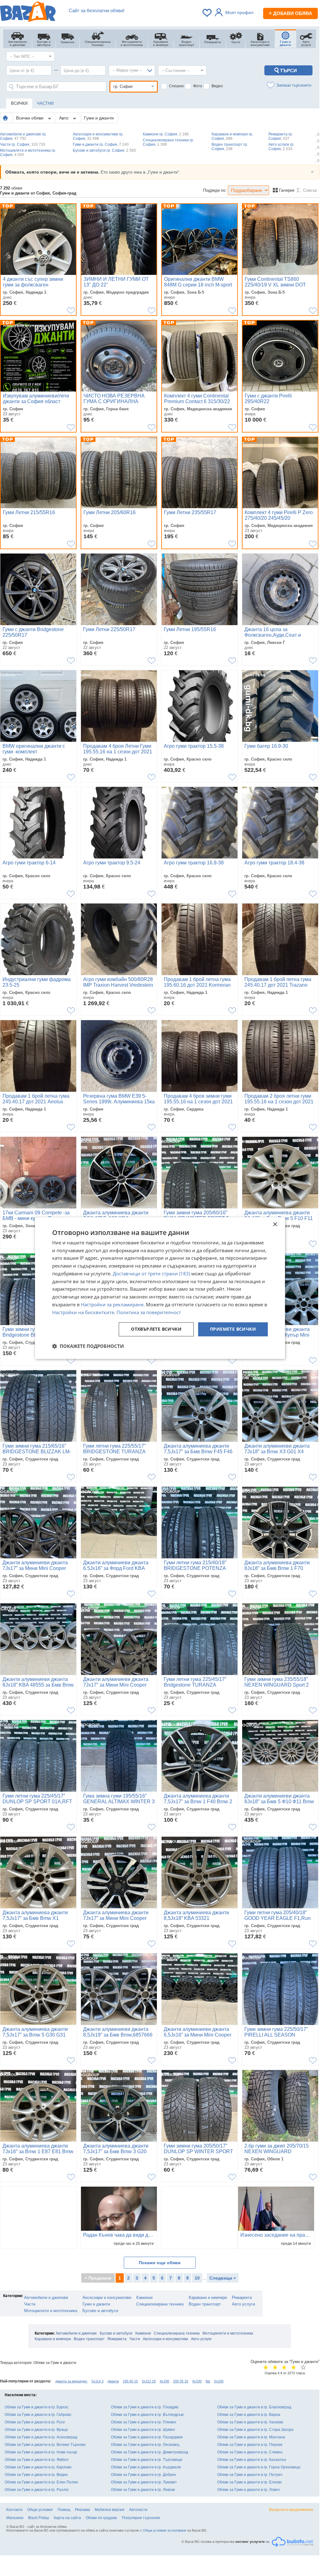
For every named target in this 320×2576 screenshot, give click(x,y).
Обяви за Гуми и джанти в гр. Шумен (143, 2430)
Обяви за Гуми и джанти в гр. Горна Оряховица (259, 2467)
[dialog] (160, 1288)
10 (197, 2278)
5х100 (219, 2381)
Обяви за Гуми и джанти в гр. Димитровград (150, 2452)
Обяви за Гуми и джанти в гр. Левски (143, 2490)
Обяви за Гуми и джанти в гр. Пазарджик (147, 2437)
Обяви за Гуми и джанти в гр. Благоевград (254, 2407)
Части (30, 2304)
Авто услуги (243, 2304)
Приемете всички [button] (233, 1329)
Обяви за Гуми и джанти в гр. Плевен (144, 2422)
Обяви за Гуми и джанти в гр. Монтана (251, 2437)
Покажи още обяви (160, 2263)
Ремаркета (242, 2298)
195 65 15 (130, 2381)
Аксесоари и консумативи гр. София (98, 136)
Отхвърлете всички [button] (156, 1329)
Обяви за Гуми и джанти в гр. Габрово (38, 2415)
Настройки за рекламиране (112, 1304)
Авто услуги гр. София (281, 147)
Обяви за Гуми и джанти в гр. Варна (249, 2415)
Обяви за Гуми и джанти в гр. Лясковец (145, 2445)
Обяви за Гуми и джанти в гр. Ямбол (37, 2460)
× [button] (275, 1225)
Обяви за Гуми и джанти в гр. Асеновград (41, 2437)
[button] (88, 1346)
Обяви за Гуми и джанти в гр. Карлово (38, 2467)
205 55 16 (181, 2381)
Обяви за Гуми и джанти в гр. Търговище (147, 2460)
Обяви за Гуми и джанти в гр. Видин (36, 2475)
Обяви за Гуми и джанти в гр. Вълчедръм (147, 2415)
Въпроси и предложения (291, 2510)
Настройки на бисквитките (83, 1312)
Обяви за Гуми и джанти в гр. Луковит (144, 2482)
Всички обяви (30, 118)
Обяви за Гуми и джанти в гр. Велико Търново (45, 2445)
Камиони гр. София (166, 134)
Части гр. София (23, 144)
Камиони (144, 2298)
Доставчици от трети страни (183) (151, 1273)
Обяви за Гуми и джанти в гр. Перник (250, 2445)
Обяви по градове (101, 2518)
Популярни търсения (141, 2518)
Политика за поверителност (149, 1312)
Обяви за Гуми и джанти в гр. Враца (36, 2430)
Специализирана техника (160, 2304)
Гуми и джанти (99, 118)
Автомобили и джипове (46, 2298)
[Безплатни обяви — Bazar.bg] (28, 13)
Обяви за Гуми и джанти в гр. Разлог (37, 2490)
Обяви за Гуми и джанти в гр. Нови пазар (41, 2452)
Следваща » (223, 2278)
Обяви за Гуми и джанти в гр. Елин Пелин (41, 2482)
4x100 (197, 2381)
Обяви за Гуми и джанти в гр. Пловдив (145, 2407)
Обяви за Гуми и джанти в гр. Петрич (250, 2475)
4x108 (164, 2381)
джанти (113, 2381)
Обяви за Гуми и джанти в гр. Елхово (250, 2482)
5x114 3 (97, 2381)
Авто (64, 118)
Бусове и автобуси (100, 2311)
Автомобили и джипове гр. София (23, 136)
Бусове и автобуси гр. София (104, 150)
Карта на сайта (67, 2518)
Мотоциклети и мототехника (51, 2311)
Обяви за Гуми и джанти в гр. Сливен (250, 2452)
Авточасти (138, 2510)
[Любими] (207, 13)
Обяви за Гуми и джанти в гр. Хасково (250, 2422)
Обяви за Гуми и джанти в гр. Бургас (37, 2407)
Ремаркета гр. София (281, 136)
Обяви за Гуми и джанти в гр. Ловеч (248, 2490)
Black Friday (39, 2518)
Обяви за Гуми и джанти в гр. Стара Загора (255, 2430)
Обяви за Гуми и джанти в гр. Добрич (143, 2475)
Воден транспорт (205, 2304)
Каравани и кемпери (208, 2298)
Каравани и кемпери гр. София (232, 136)
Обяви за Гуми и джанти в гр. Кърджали (146, 2467)
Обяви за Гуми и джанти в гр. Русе (35, 2422)
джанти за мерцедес (71, 2381)
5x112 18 (149, 2381)
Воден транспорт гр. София (230, 147)
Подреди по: (215, 190)
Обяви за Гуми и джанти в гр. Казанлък (252, 2460)
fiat (208, 2381)
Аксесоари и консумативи (107, 2298)
